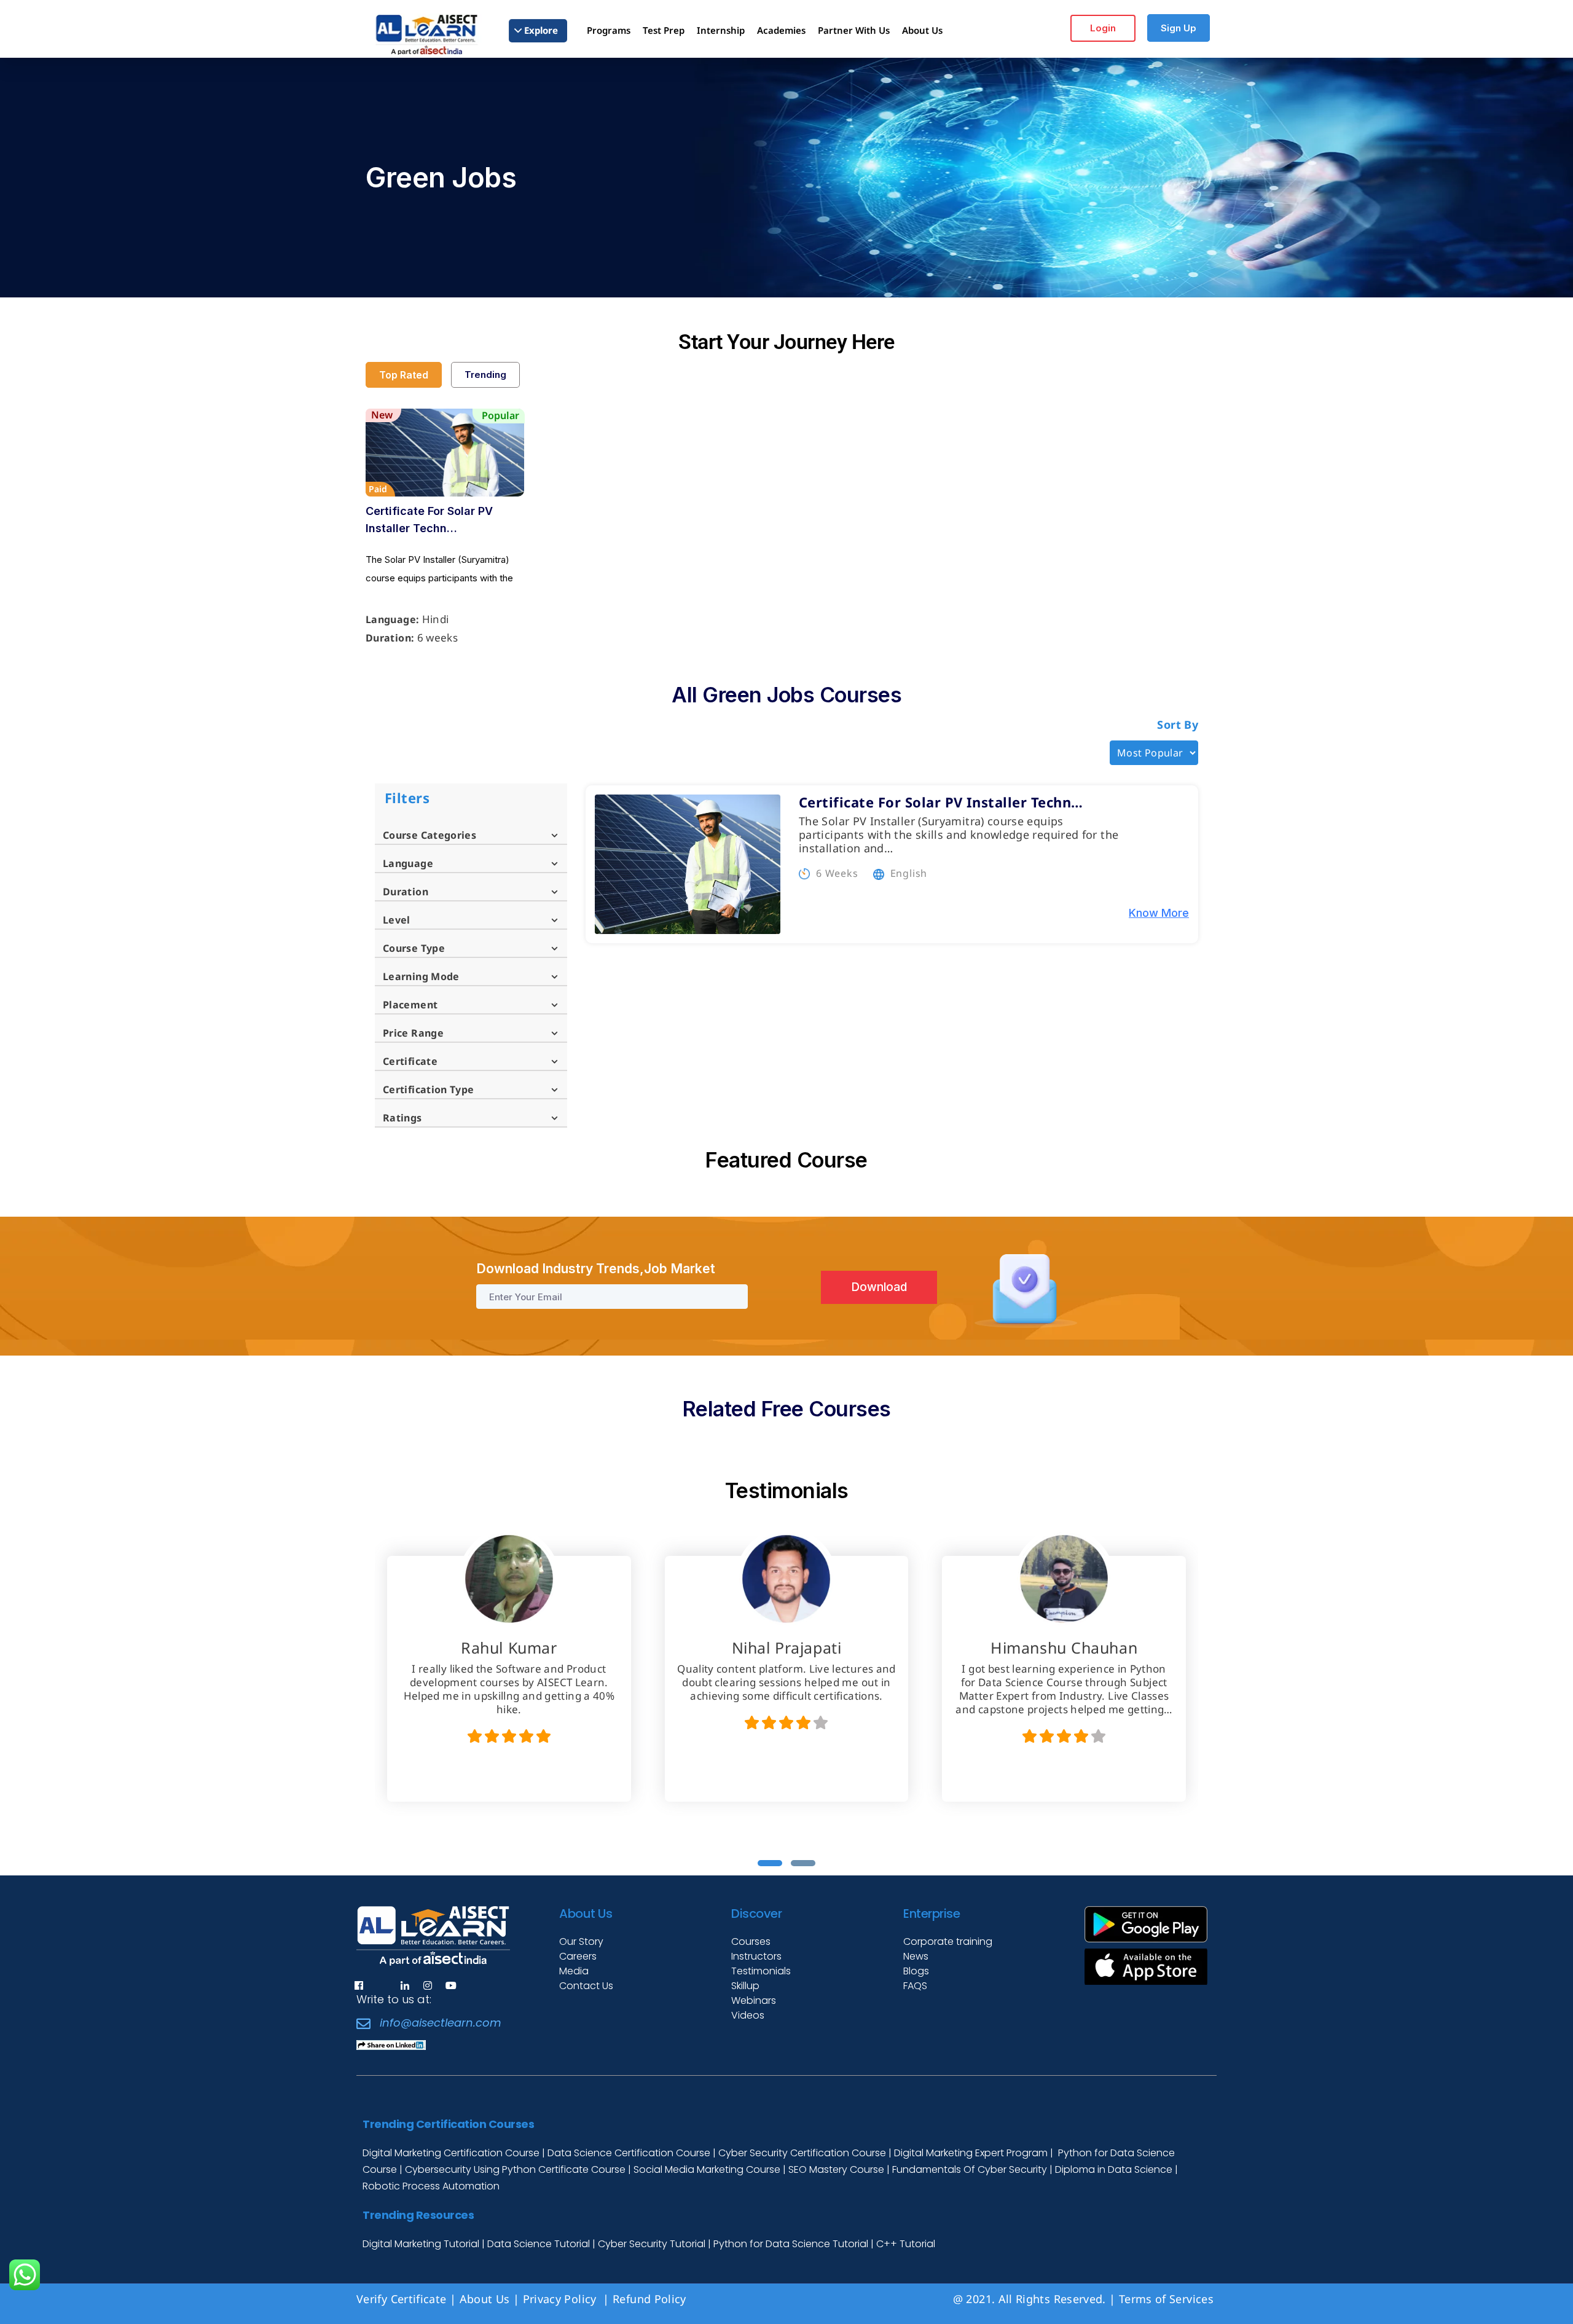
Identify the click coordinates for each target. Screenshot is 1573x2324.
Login (1103, 28)
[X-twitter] (382, 1985)
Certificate (410, 1061)
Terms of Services (1166, 2299)
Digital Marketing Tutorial (422, 2244)
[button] (770, 1863)
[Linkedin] (405, 1985)
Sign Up (1179, 28)
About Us (485, 2299)
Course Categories (430, 835)
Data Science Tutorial (539, 2244)
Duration (406, 892)
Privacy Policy (561, 2299)
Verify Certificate (401, 2299)
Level (397, 920)
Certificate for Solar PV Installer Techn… (429, 520)
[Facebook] (359, 1985)
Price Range (413, 1033)
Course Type (414, 948)
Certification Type (428, 1089)
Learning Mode (421, 976)
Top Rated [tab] (404, 375)
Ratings (402, 1118)
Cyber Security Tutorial (653, 2244)
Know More (1159, 913)
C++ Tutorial (906, 2244)
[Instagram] (428, 1985)
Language (408, 863)
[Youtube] (451, 1985)
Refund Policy (651, 2299)
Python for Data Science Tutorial (791, 2244)
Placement (410, 1005)
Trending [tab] (485, 375)
